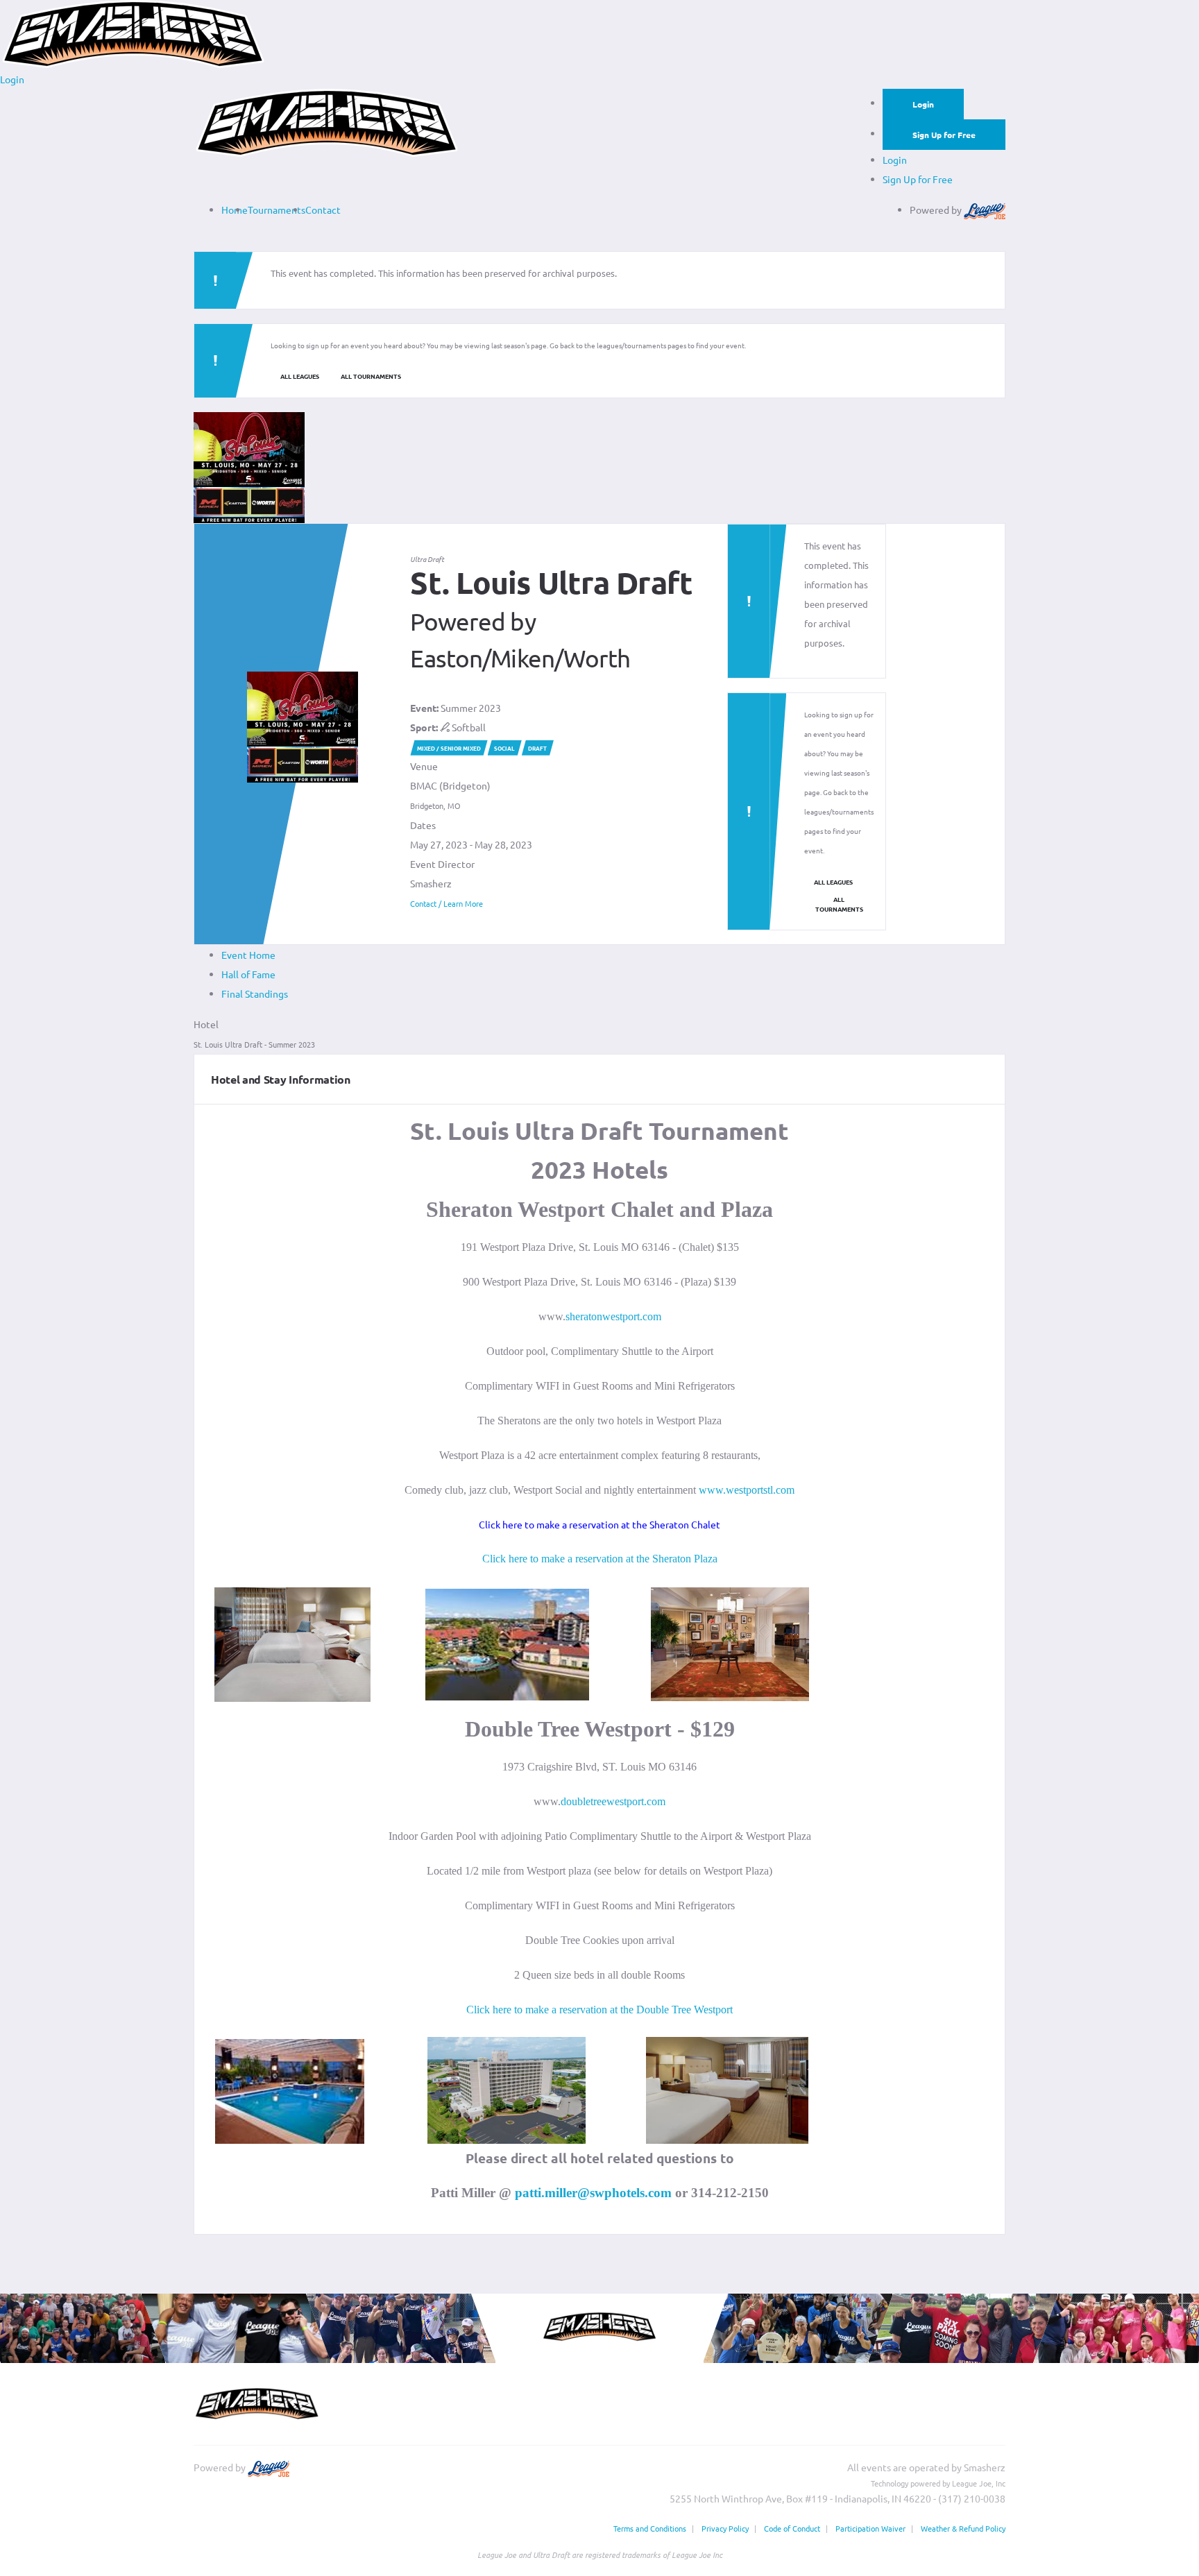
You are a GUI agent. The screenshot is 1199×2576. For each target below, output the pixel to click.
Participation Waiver (870, 2528)
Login (923, 104)
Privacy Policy (725, 2528)
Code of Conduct (792, 2528)
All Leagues (300, 376)
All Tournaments (371, 376)
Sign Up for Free (944, 135)
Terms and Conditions (650, 2528)
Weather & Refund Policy (963, 2528)
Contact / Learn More (447, 903)
